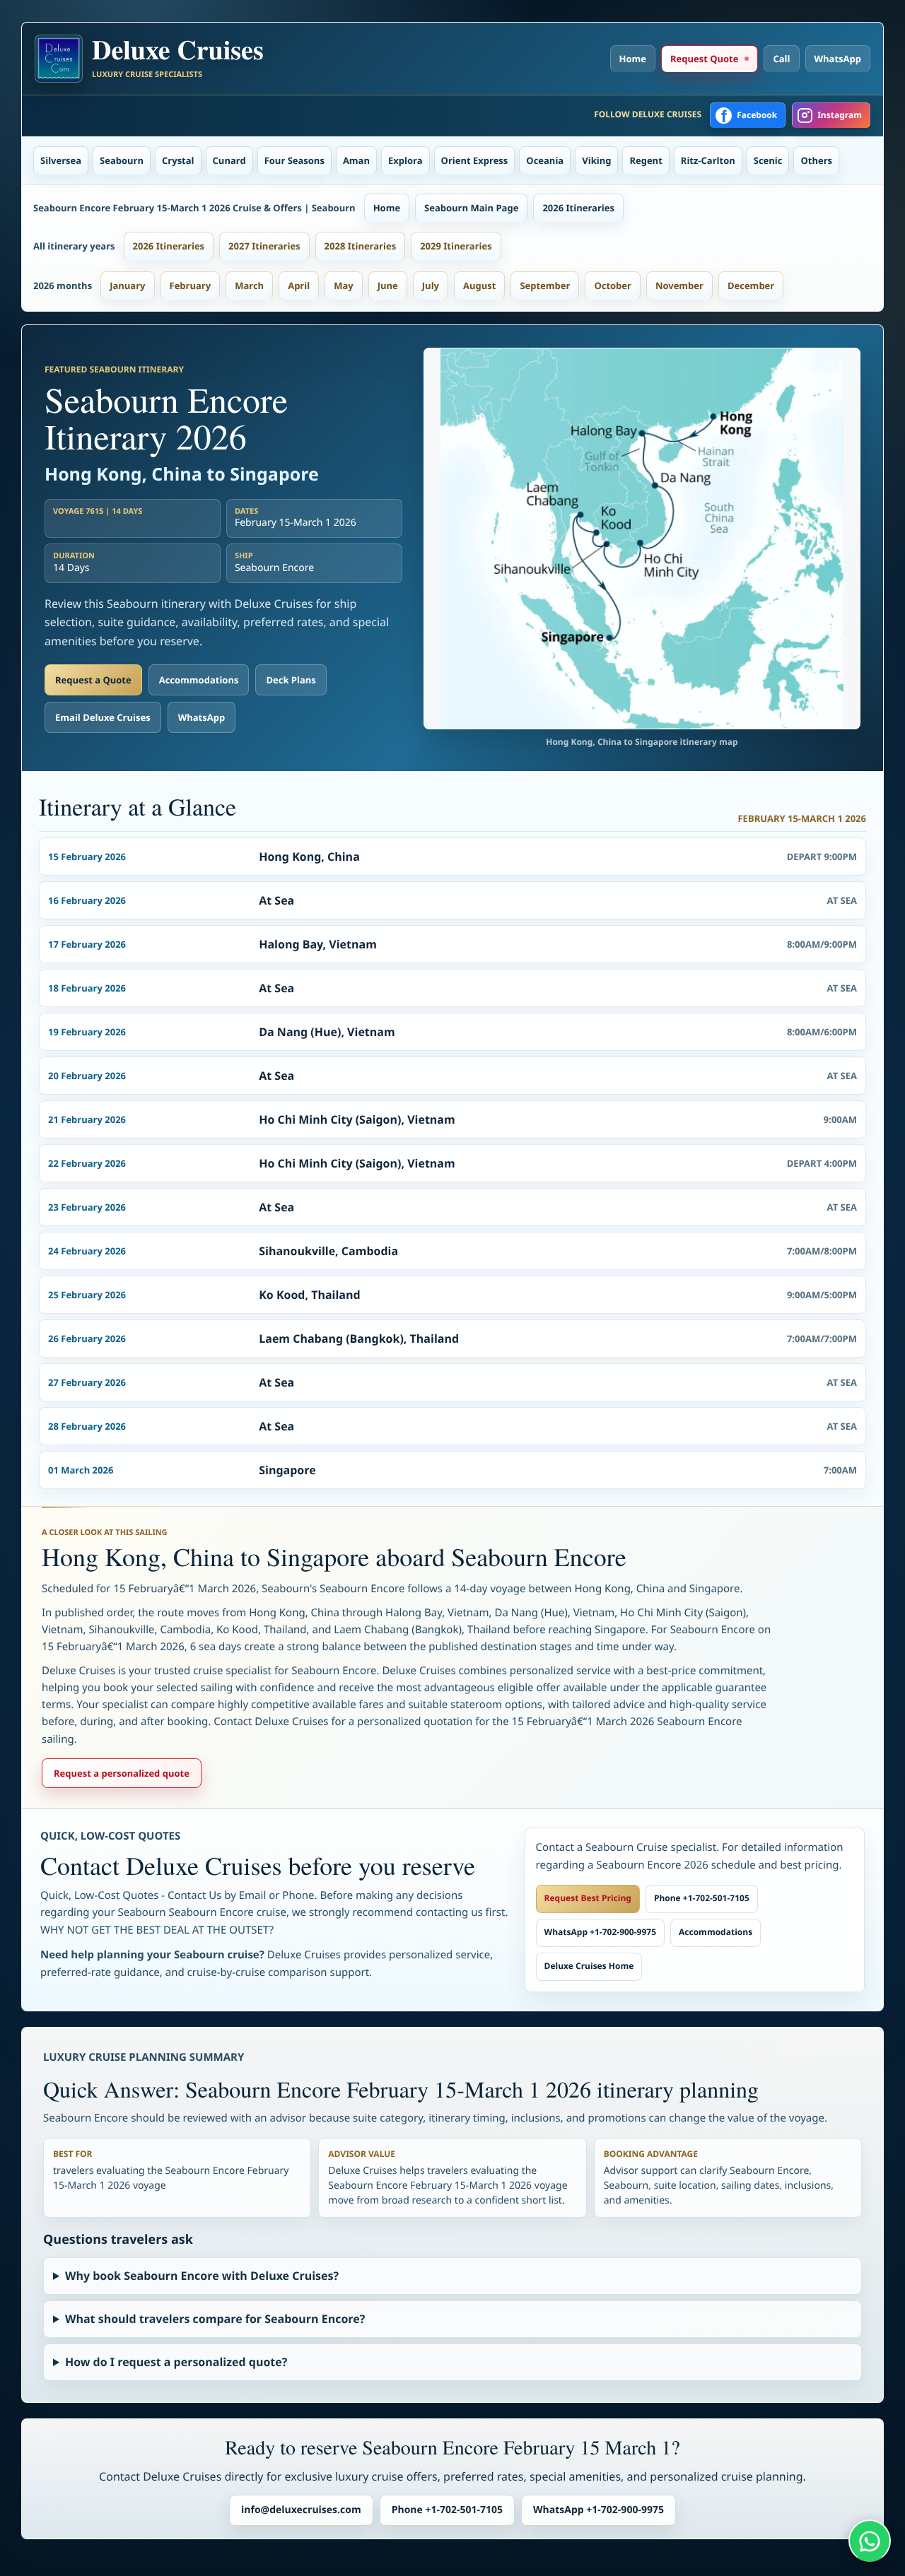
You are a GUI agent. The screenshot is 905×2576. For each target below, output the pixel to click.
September (545, 286)
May (344, 286)
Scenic (768, 160)
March (249, 286)
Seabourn (122, 160)
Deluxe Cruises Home (589, 1966)
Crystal (178, 160)
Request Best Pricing (588, 1898)
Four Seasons (294, 160)
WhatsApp (838, 59)
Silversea (61, 160)
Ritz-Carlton (708, 160)
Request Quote (704, 59)
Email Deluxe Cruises (103, 717)
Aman (356, 160)
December (751, 286)
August (479, 286)
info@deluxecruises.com (301, 2510)
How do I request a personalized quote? (176, 2362)
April (299, 286)
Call (781, 59)
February (191, 286)
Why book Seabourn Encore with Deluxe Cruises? (202, 2276)
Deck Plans (291, 680)
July (431, 286)
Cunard (229, 160)
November (679, 286)
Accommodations (199, 680)
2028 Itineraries (361, 246)
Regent (646, 160)
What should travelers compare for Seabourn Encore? (215, 2319)
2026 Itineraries (578, 208)
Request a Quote (93, 680)
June (388, 286)
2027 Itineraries (264, 246)
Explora (405, 160)
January (127, 286)
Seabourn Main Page (471, 208)
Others (816, 160)
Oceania (545, 160)
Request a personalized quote (122, 1773)
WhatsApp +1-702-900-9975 (600, 1932)
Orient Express (475, 160)
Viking (596, 160)
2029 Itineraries (456, 246)
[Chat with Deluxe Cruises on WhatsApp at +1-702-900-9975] (870, 2541)
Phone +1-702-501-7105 (702, 1898)
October (613, 286)
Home (633, 59)
